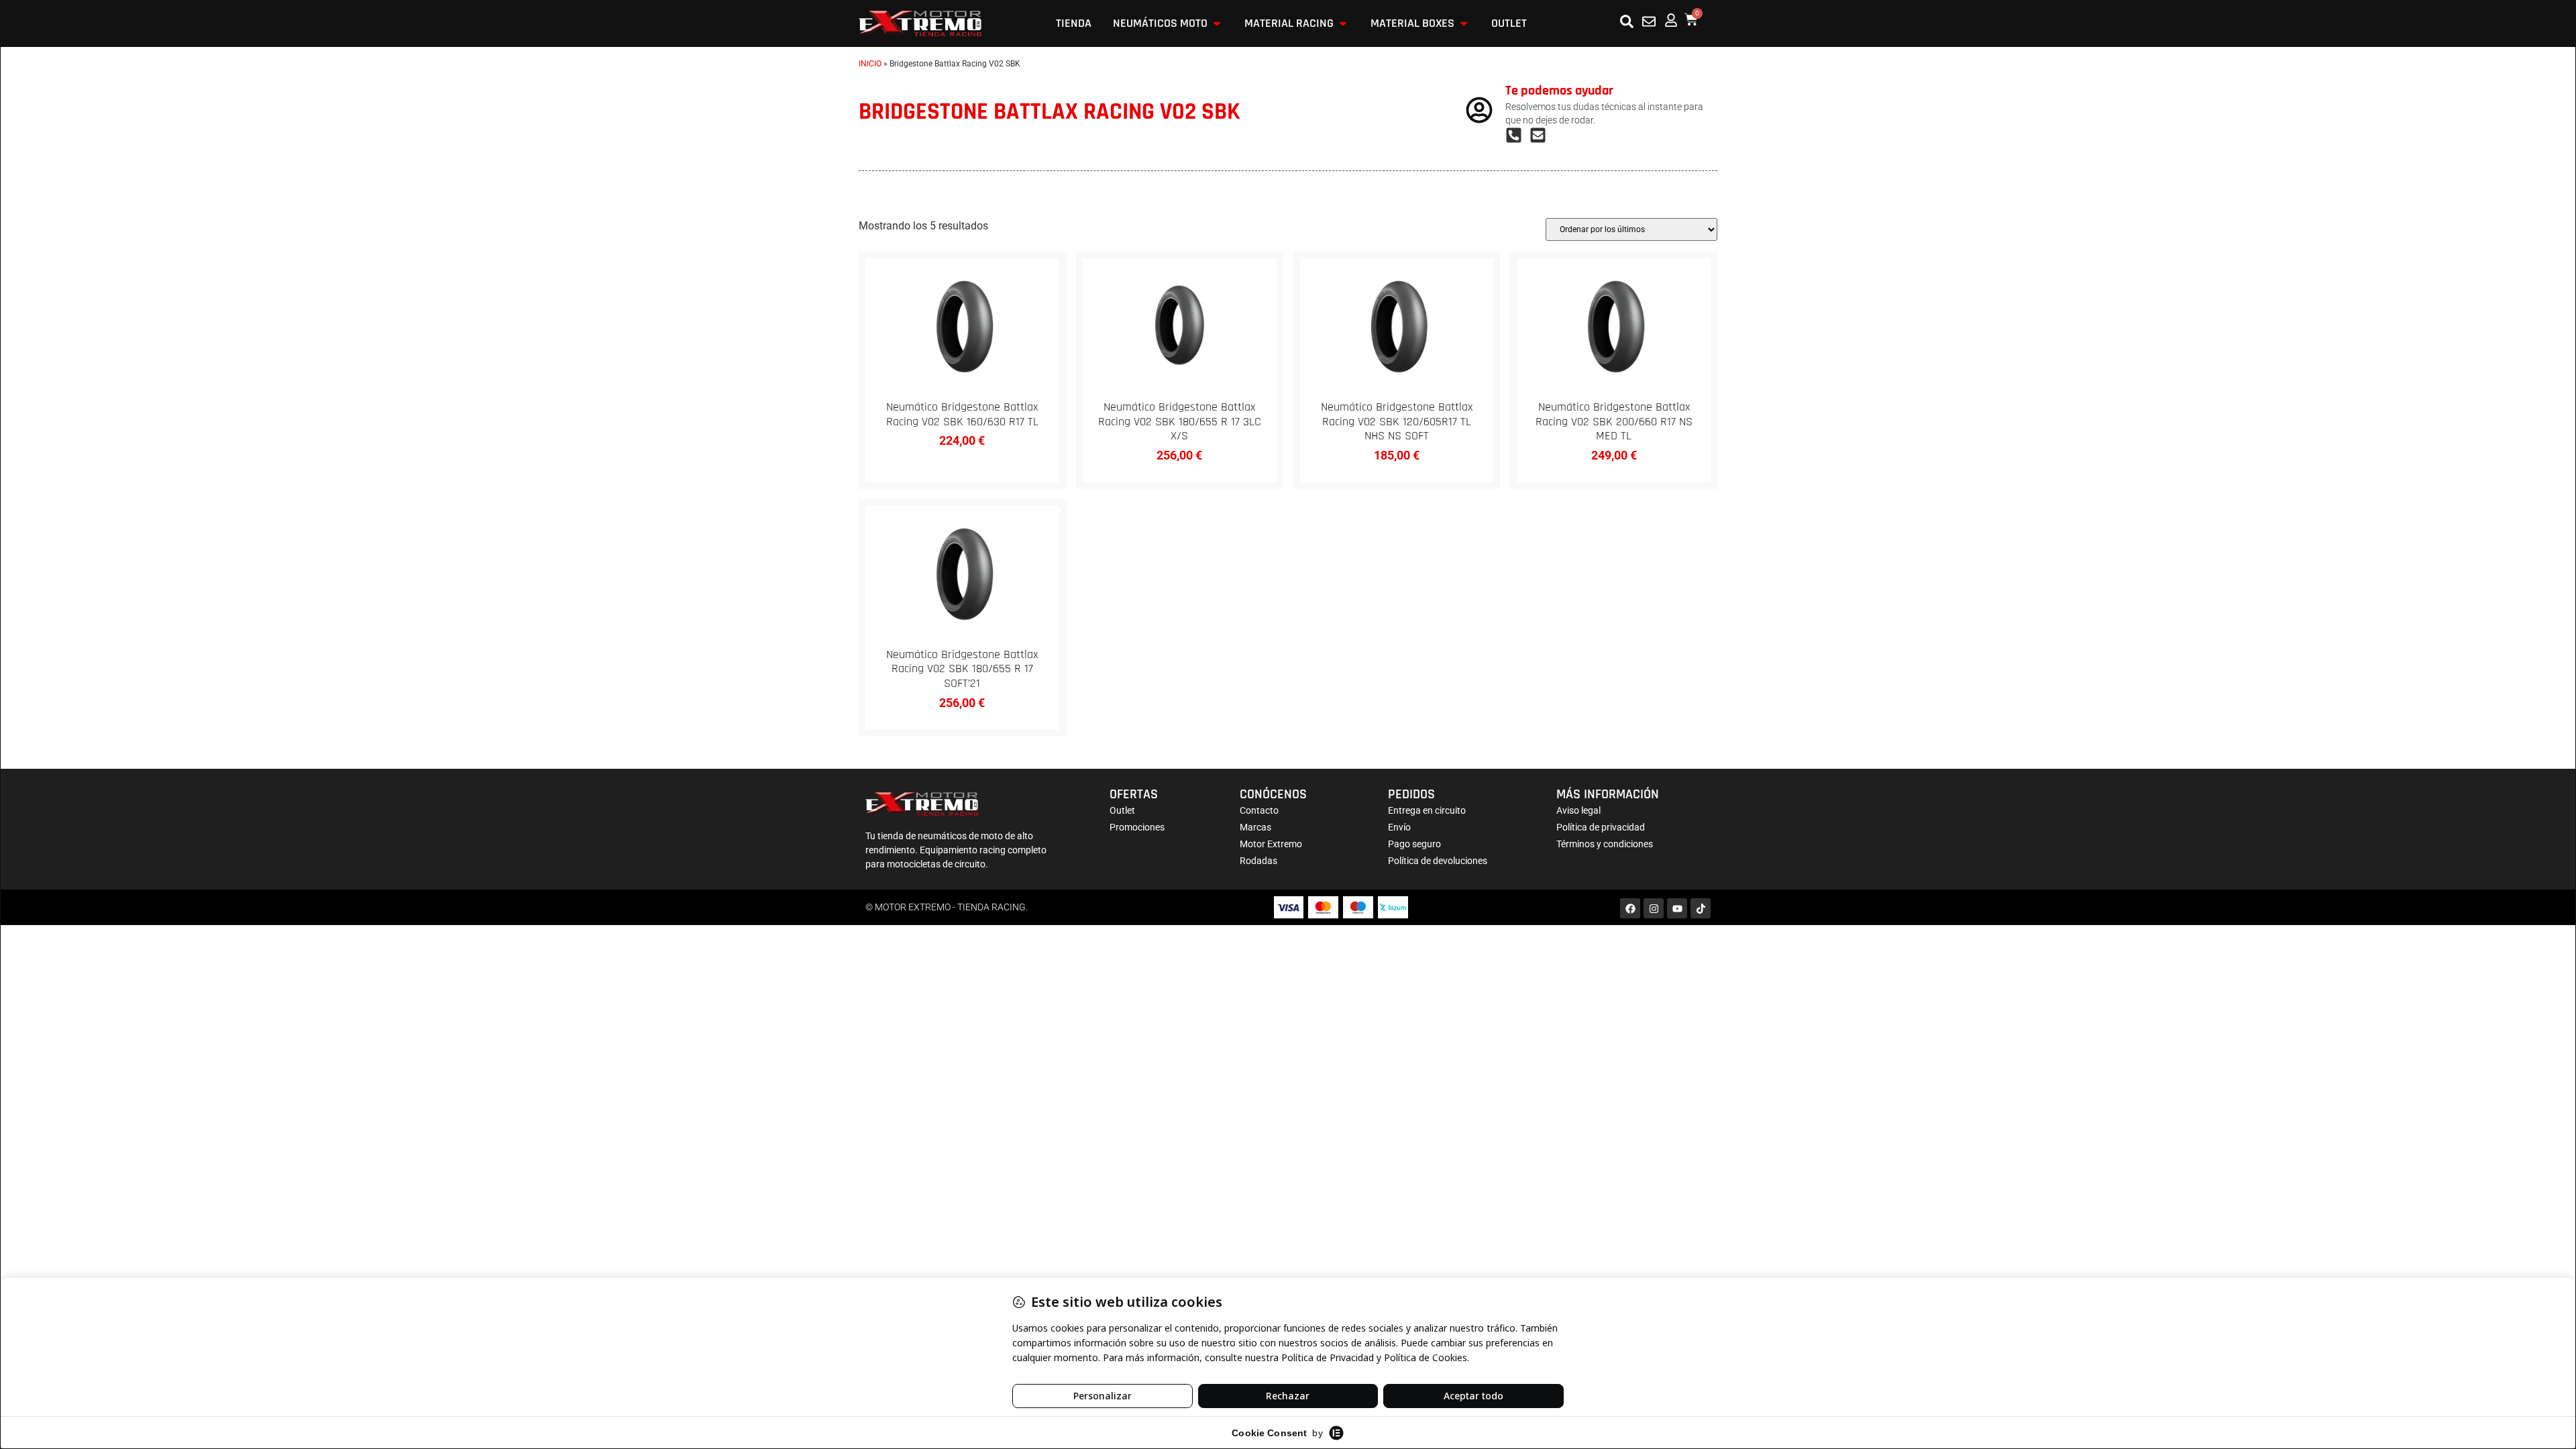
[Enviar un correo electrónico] (1542, 135)
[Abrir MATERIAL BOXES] (1464, 23)
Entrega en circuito (1427, 810)
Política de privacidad (1601, 827)
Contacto (1259, 810)
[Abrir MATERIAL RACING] (1343, 23)
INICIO (870, 64)
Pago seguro (1414, 844)
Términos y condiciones (1605, 844)
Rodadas (1258, 861)
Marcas (1255, 827)
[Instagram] (1654, 908)
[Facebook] (1630, 908)
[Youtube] (1677, 908)
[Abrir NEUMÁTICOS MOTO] (1217, 23)
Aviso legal (1578, 810)
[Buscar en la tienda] (1627, 21)
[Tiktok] (1701, 908)
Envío (1399, 827)
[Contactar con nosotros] (1649, 21)
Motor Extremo (1271, 844)
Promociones (1137, 827)
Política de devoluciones (1438, 861)
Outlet (1122, 810)
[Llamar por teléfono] (1517, 135)
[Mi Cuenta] (1671, 20)
